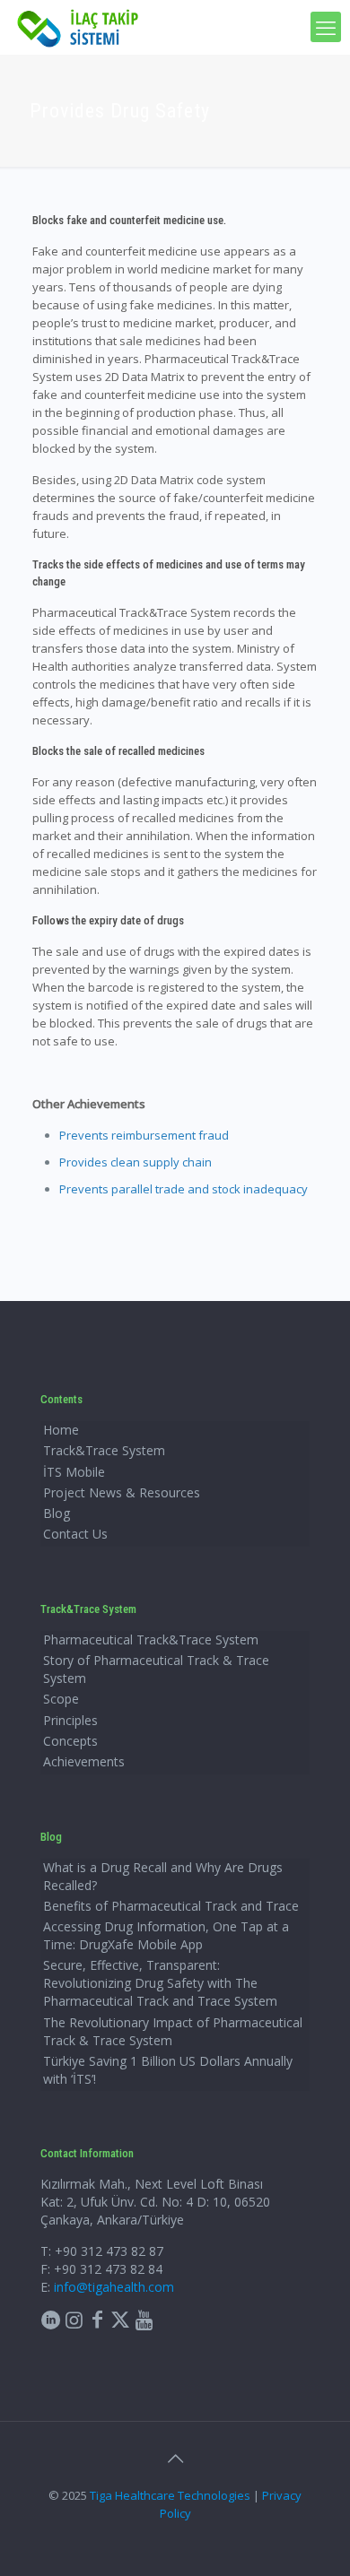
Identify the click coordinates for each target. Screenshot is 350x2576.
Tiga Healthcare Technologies (170, 2495)
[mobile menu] (326, 27)
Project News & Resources (122, 1492)
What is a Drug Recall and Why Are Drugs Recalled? (163, 1876)
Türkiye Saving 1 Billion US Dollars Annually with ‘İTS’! (168, 2070)
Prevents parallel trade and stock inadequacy (184, 1189)
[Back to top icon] (175, 2459)
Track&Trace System (104, 1450)
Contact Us (75, 1534)
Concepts (70, 1741)
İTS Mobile (74, 1472)
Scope (61, 1699)
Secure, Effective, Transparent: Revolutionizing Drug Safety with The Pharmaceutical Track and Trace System (160, 1983)
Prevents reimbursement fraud (144, 1135)
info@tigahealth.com (114, 2287)
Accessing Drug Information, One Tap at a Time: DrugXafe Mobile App (166, 1935)
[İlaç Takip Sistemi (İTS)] (78, 27)
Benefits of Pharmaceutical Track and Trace (171, 1906)
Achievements (84, 1761)
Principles (70, 1720)
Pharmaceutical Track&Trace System (151, 1639)
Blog (57, 1513)
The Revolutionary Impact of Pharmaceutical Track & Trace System (173, 2031)
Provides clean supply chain (136, 1162)
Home (61, 1430)
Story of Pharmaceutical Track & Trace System (156, 1669)
